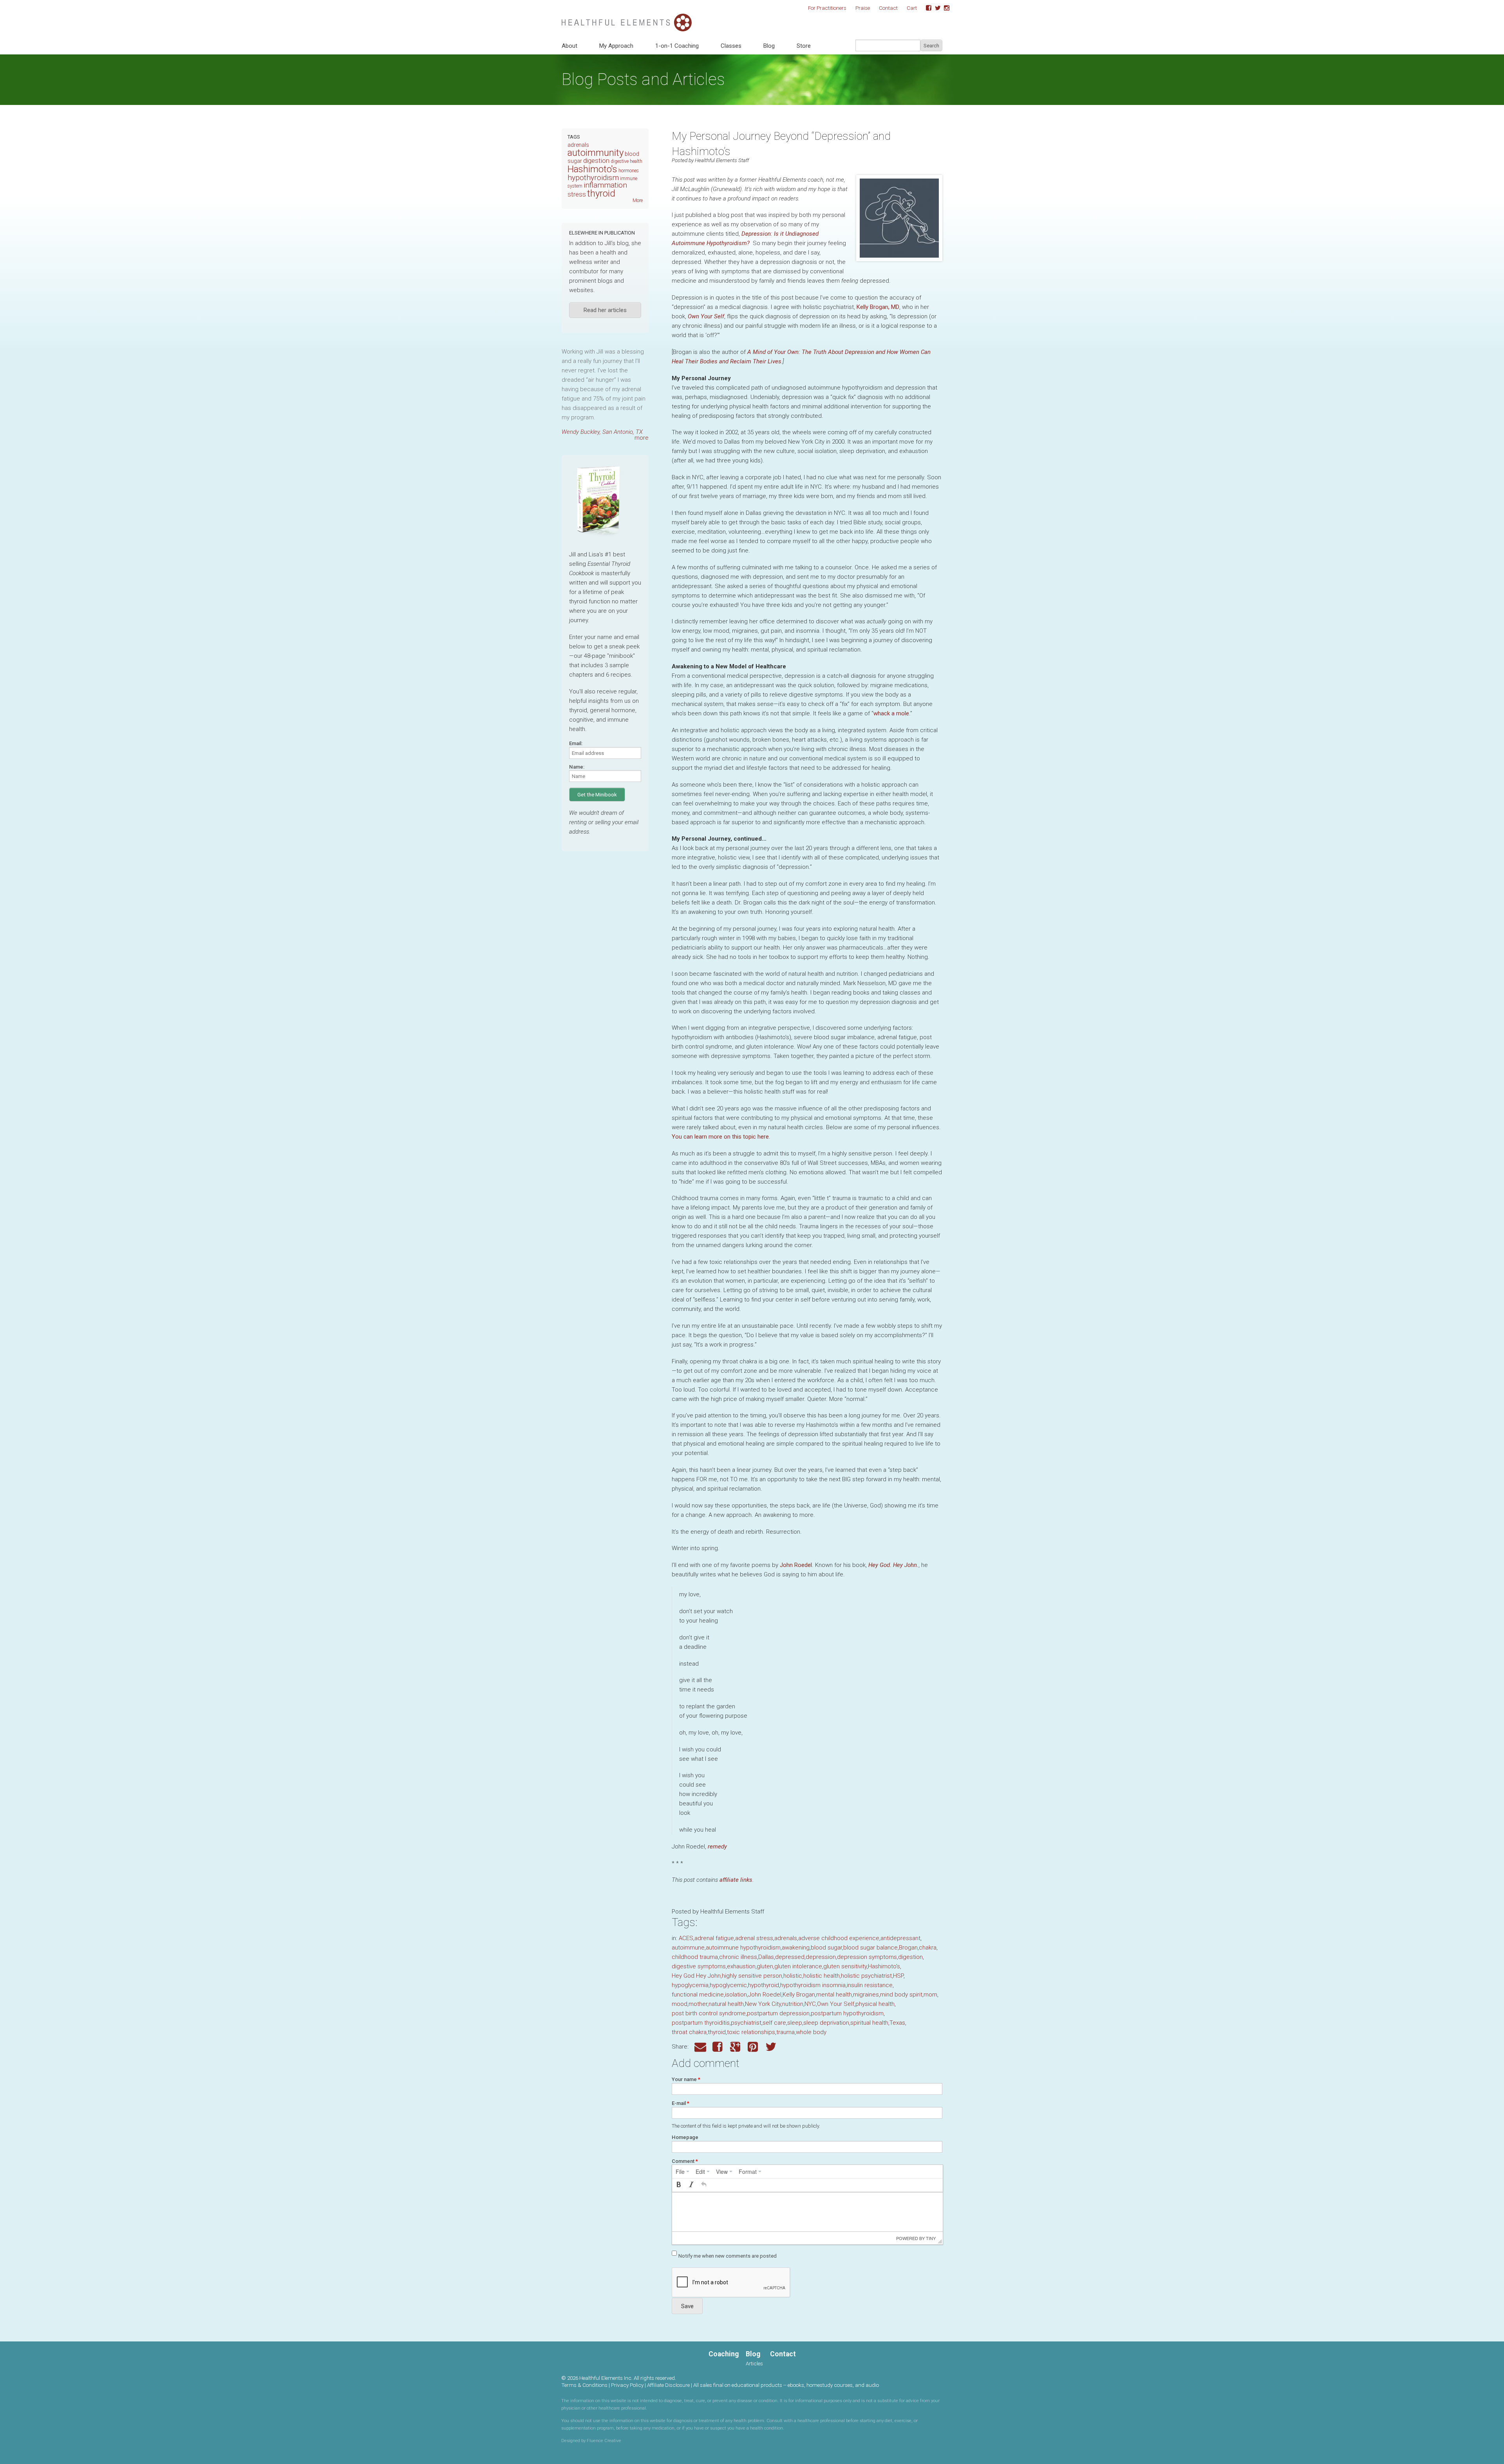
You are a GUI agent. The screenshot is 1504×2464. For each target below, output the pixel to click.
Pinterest (754, 2047)
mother (698, 2004)
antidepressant (900, 1938)
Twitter (935, 8)
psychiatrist (746, 2023)
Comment (685, 2161)
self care (774, 2023)
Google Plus (736, 2047)
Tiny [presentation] (931, 2238)
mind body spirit (901, 1995)
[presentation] (682, 2172)
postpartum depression (778, 2013)
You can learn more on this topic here (720, 1137)
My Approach (616, 46)
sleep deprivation (826, 2023)
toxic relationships (751, 2032)
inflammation (605, 185)
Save (687, 2306)
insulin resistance (870, 1985)
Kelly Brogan (799, 1995)
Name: (577, 767)
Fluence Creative (604, 2441)
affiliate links (736, 1880)
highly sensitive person (752, 1976)
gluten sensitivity (845, 1966)
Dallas (766, 1957)
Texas (897, 2023)
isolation (736, 1995)
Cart (912, 8)
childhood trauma (695, 1957)
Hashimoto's (884, 1966)
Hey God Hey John (696, 1976)
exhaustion (741, 1966)
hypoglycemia (690, 1985)
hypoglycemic (728, 1985)
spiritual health (869, 2023)
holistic (793, 1976)
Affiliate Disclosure (668, 2385)
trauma (785, 2032)
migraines (866, 1995)
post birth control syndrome (709, 2013)
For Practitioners (827, 8)
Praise (863, 8)
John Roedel (796, 1565)
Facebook (926, 8)
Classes (731, 46)
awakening (796, 1948)
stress (577, 194)
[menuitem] (682, 2172)
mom (930, 1995)
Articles (754, 2363)
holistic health (822, 1976)
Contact (888, 8)
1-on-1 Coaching (677, 46)
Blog (769, 46)
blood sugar (826, 1948)
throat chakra (689, 2032)
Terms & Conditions (584, 2385)
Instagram (944, 8)
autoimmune (688, 1948)
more (642, 438)
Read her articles (605, 310)
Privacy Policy (627, 2385)
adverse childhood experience (839, 1938)
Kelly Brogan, (878, 307)
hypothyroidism (593, 178)
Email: (576, 743)
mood (680, 2004)
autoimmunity (596, 153)
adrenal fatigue (714, 1938)
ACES (686, 1938)
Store (804, 46)
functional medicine (698, 1995)
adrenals (786, 1938)
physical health (875, 2004)
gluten (765, 1966)
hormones (629, 171)
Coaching (724, 2354)
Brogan (908, 1948)
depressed (790, 1957)
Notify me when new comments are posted (728, 2256)
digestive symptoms (699, 1966)
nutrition (793, 2004)
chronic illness (738, 1957)
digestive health (626, 161)
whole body (811, 2032)
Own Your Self (706, 316)
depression (821, 1957)
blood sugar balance (870, 1948)
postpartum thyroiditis (701, 2023)
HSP (898, 1976)
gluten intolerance (798, 1966)
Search (931, 46)
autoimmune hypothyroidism (743, 1948)
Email (700, 2047)
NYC (810, 2004)
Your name (686, 2079)
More (638, 200)
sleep (795, 2023)
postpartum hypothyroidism (847, 2013)
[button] (679, 2185)
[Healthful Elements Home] (627, 18)
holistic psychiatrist (866, 1976)
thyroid (717, 2032)
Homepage (685, 2137)
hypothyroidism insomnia (813, 1985)
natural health (726, 2004)
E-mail (681, 2103)
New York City (763, 2004)
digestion (910, 1957)
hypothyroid (764, 1985)
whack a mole (891, 713)
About (569, 46)
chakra (928, 1948)
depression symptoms (867, 1957)
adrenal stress (754, 1938)
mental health (834, 1995)
